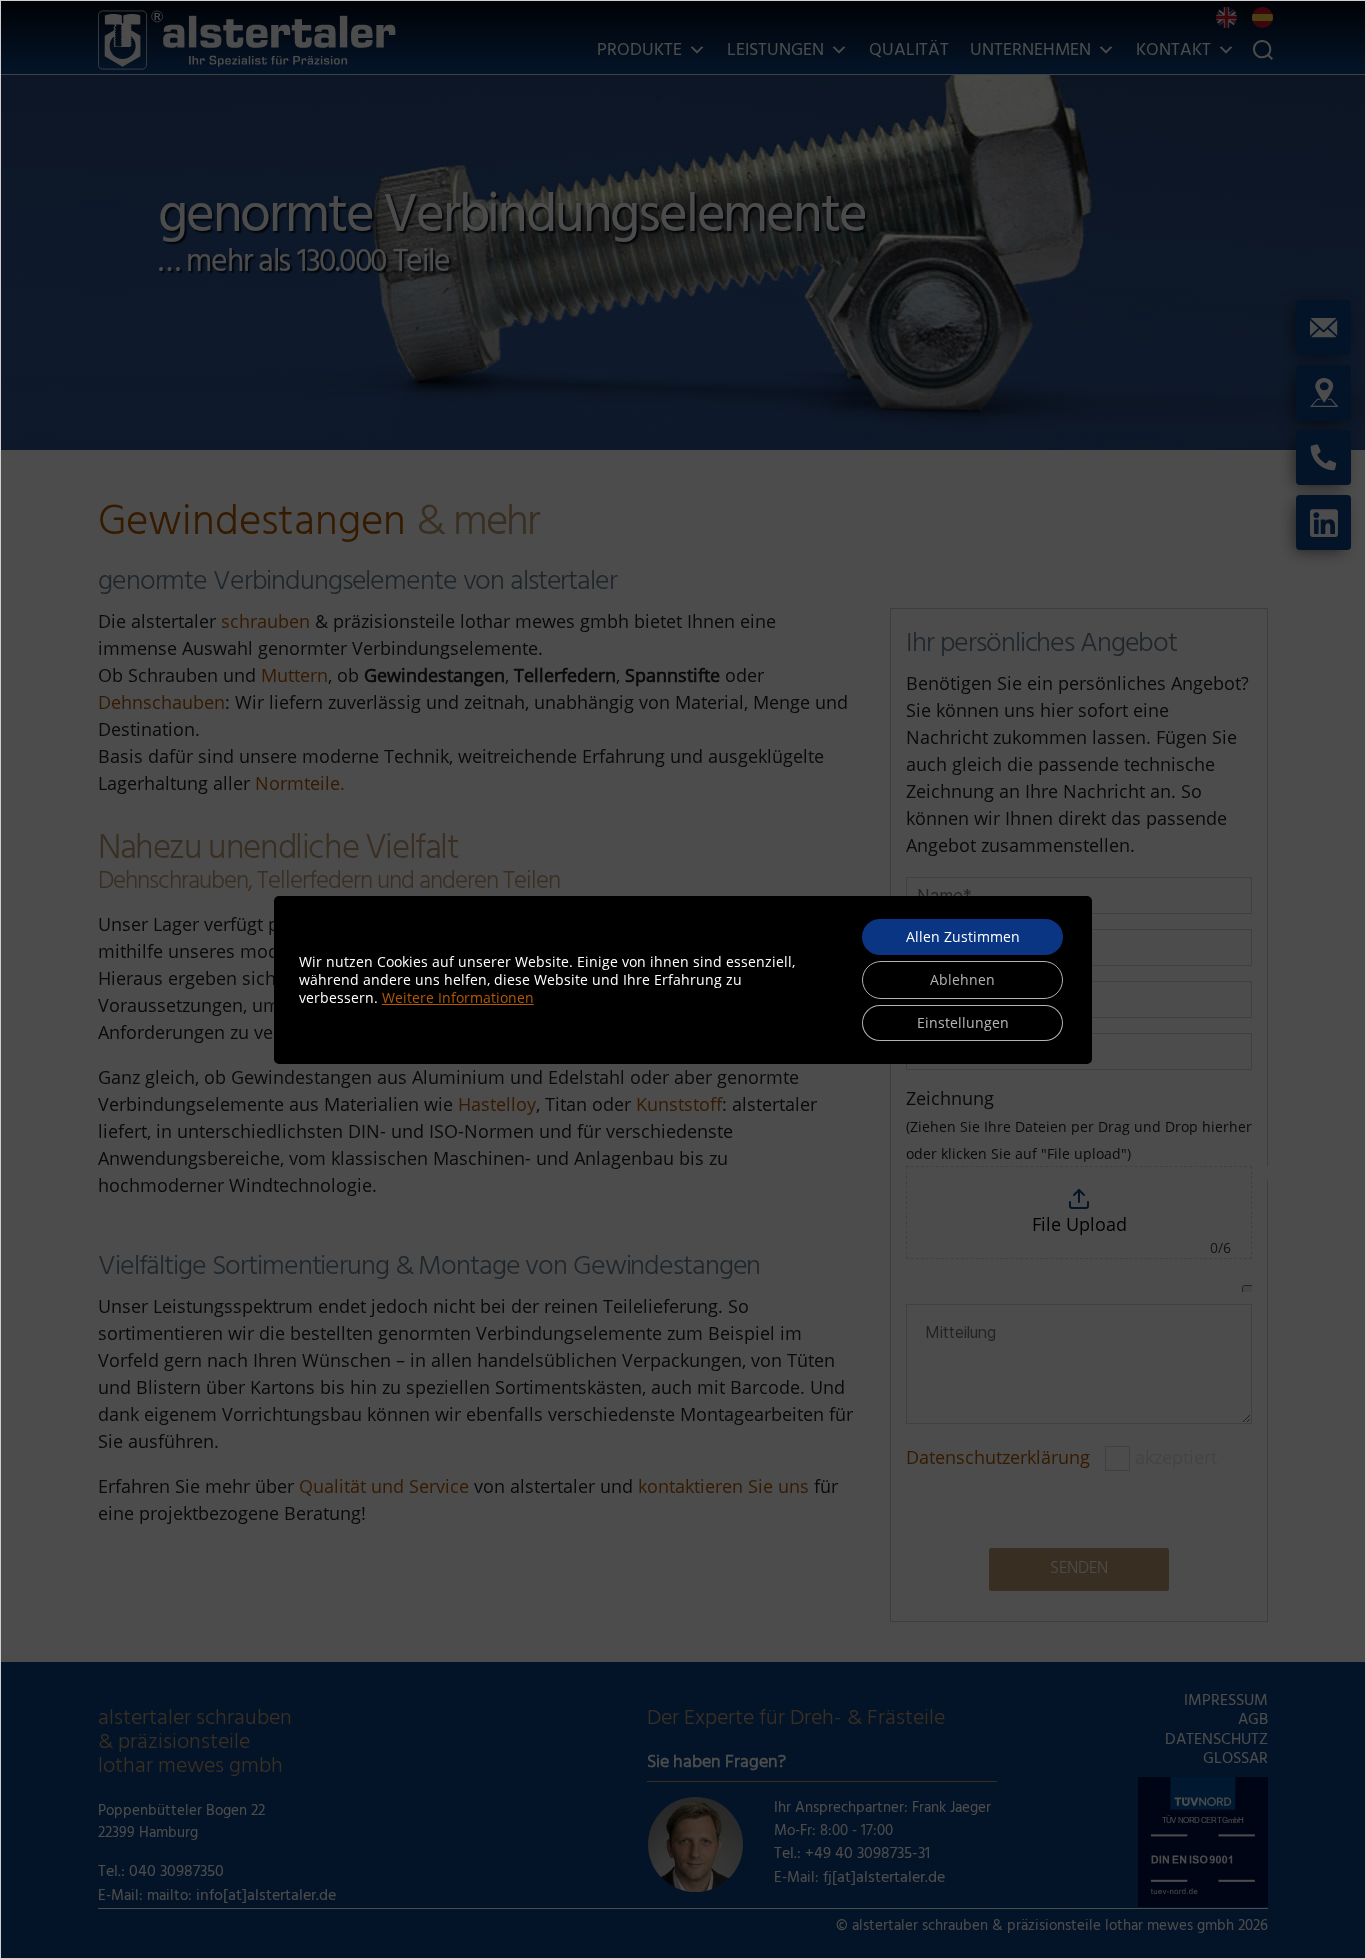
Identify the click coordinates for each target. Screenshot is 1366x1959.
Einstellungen (963, 1022)
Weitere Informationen (458, 997)
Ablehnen (962, 979)
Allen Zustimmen (963, 936)
